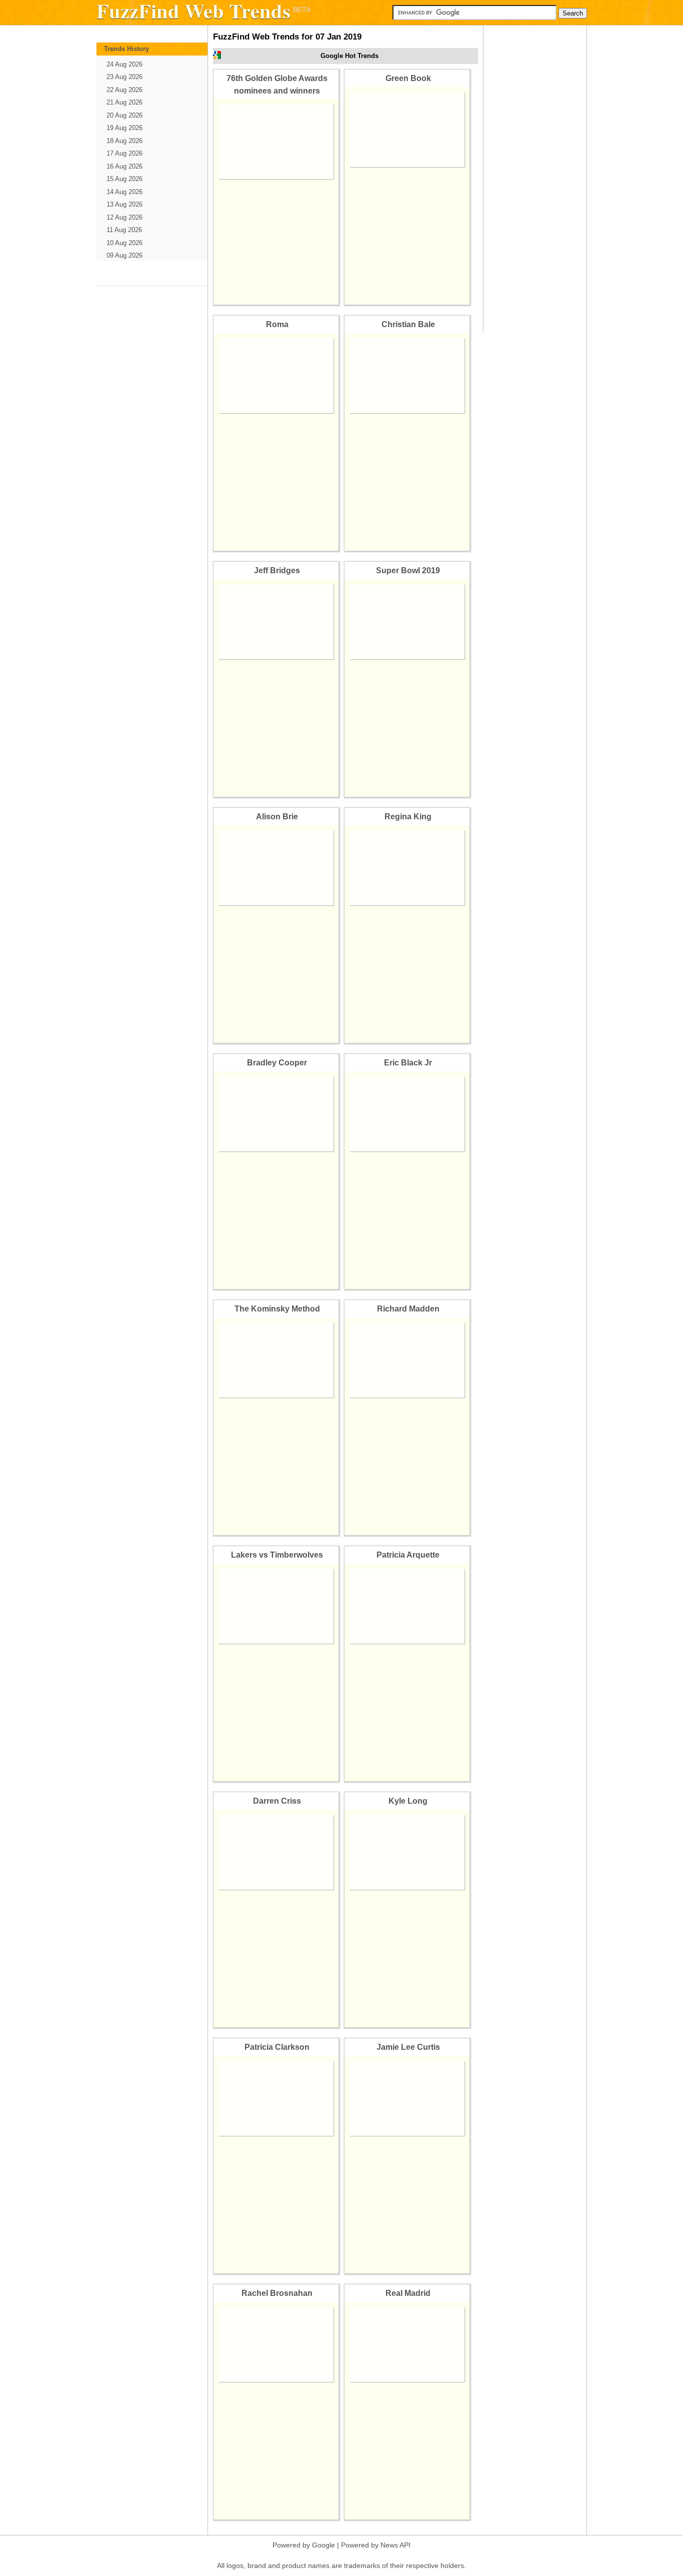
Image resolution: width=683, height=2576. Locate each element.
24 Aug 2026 (124, 64)
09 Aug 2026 (124, 255)
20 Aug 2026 (124, 115)
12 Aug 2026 (124, 217)
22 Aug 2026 (124, 90)
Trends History (126, 49)
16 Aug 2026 (124, 166)
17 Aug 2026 (124, 153)
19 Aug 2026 (124, 128)
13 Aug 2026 (124, 204)
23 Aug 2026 (124, 77)
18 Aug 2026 (124, 141)
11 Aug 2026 (124, 230)
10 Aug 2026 (124, 243)
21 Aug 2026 (124, 102)
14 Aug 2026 (124, 192)
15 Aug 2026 (124, 179)
